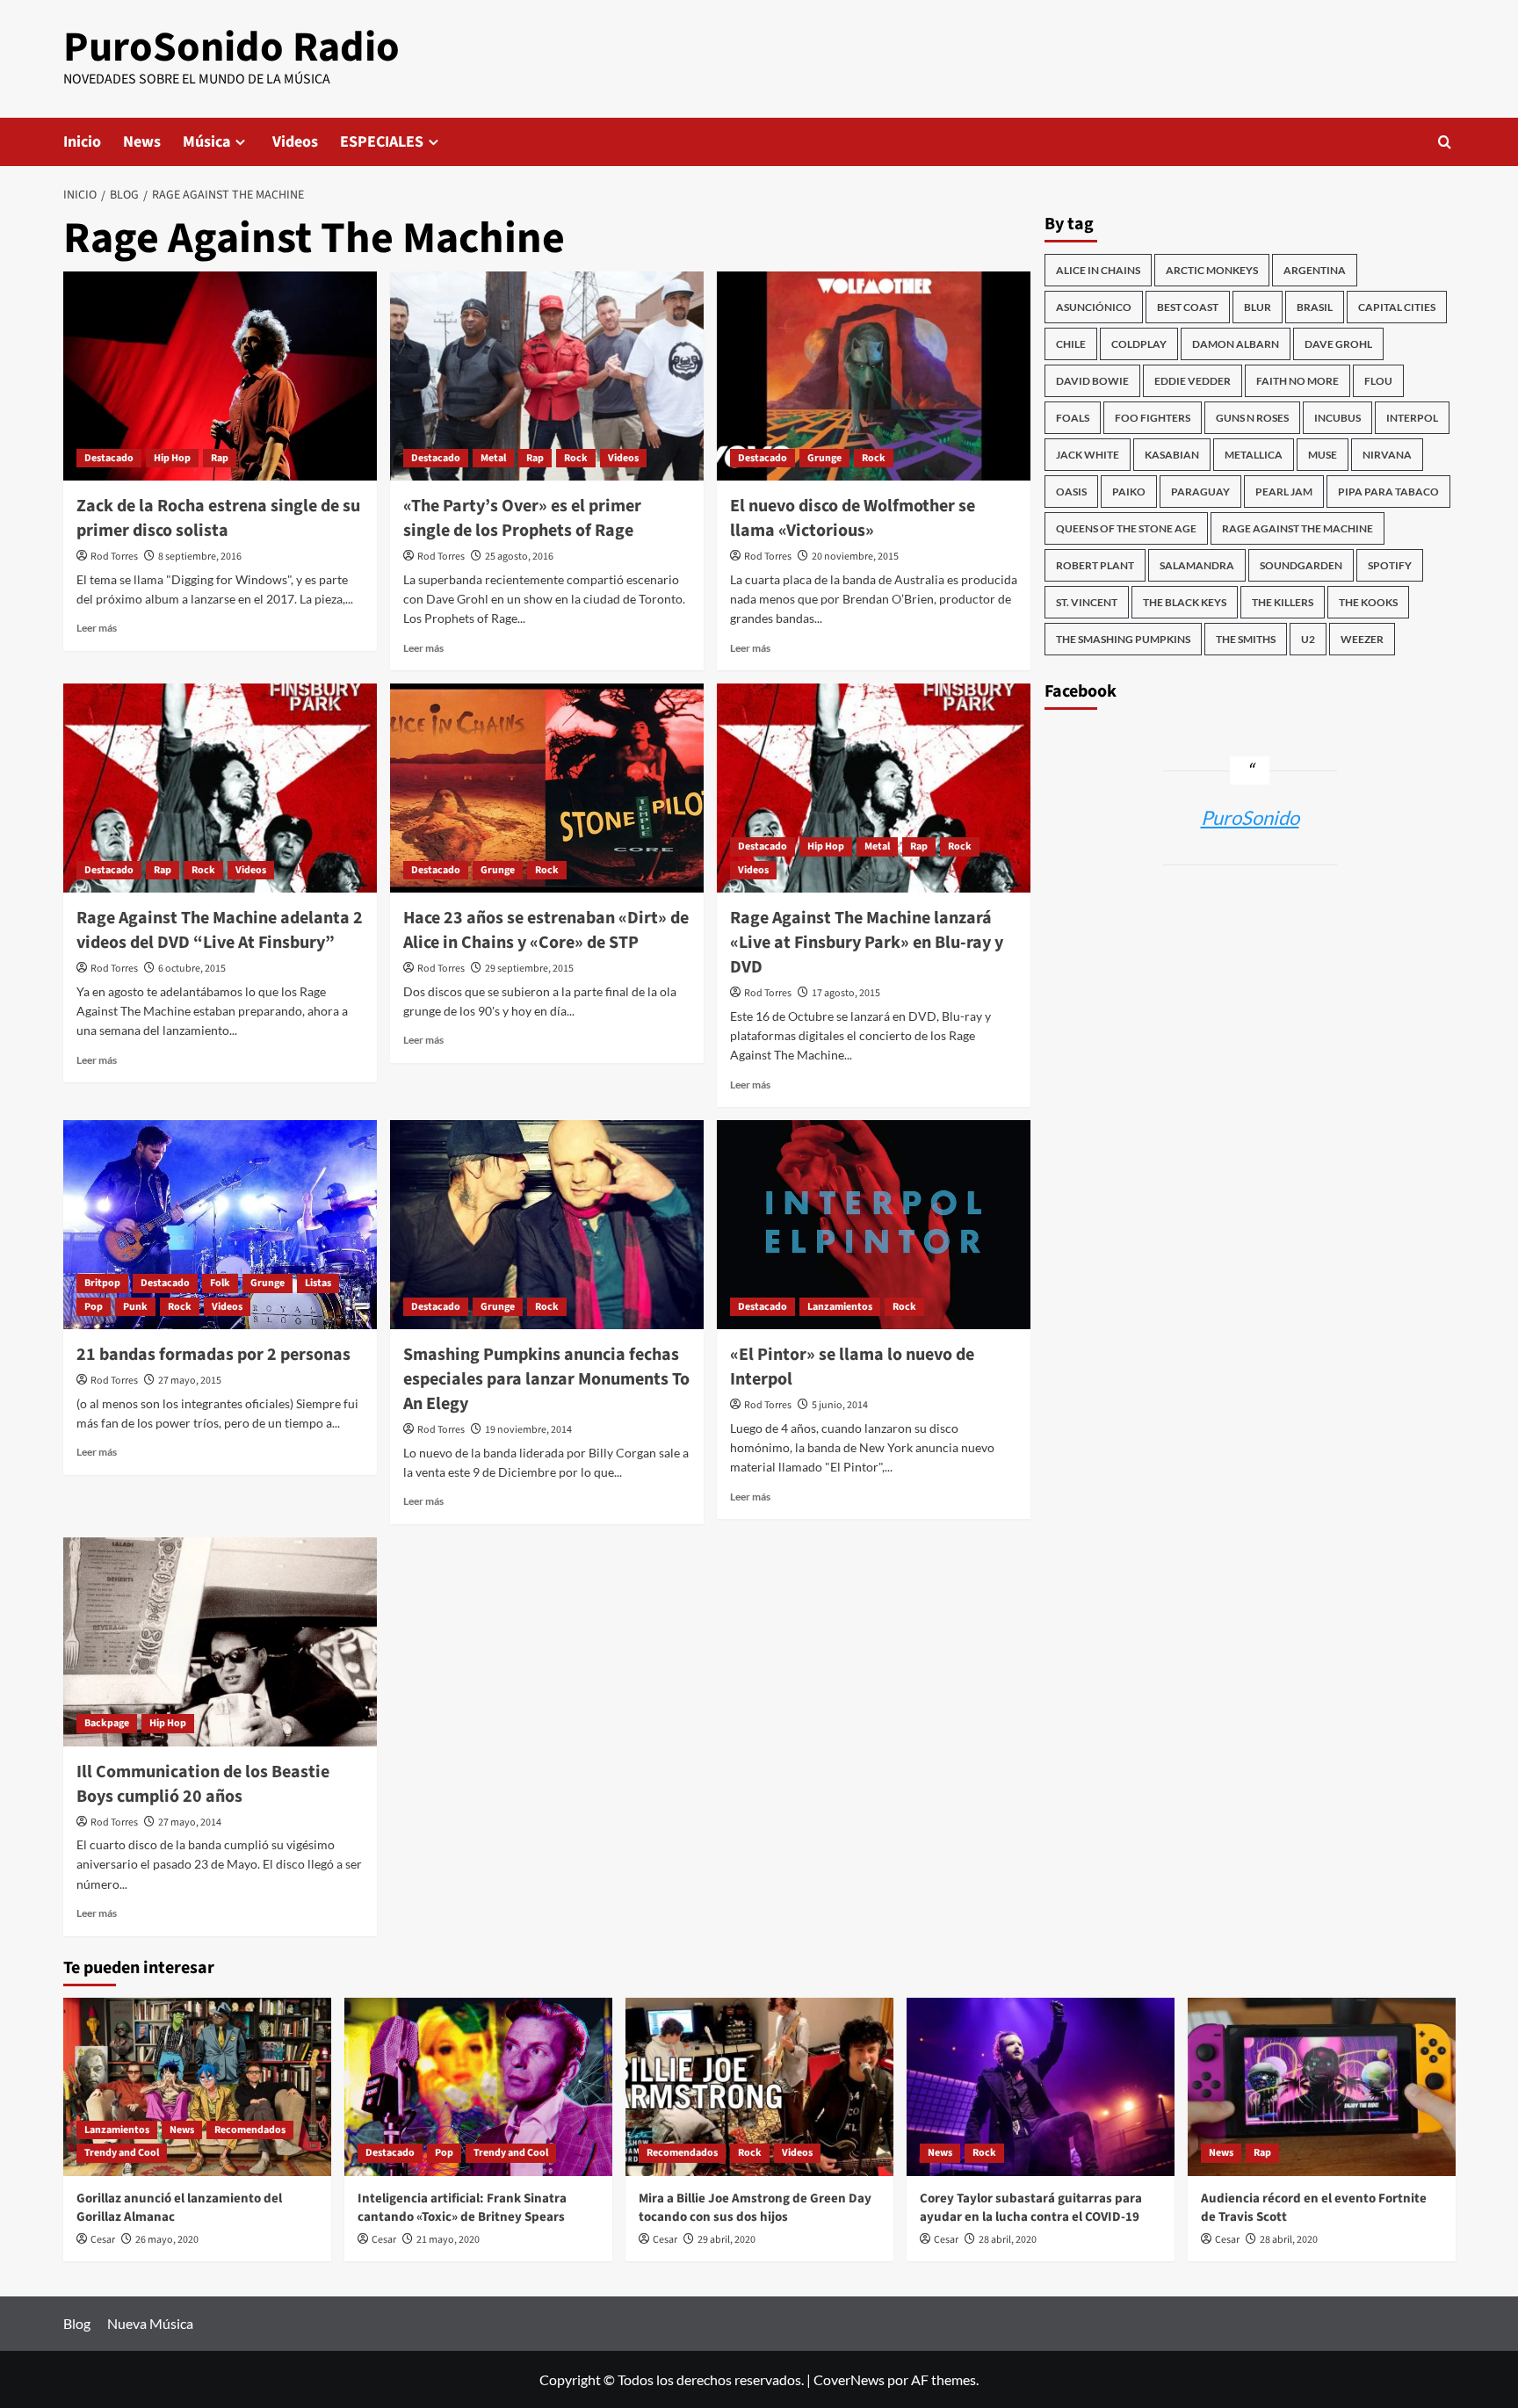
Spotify (1390, 565)
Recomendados (250, 2130)
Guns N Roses (1252, 418)
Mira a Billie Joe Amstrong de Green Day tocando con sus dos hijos (755, 2208)
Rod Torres (114, 557)
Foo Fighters (1153, 418)
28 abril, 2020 (1008, 2240)
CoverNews (849, 2379)
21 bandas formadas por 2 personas (213, 1355)
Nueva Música (150, 2323)
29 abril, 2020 (726, 2240)
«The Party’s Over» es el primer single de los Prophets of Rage (522, 518)
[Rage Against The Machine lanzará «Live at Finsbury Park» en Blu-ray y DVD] (874, 788)
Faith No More (1298, 381)
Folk (220, 1283)
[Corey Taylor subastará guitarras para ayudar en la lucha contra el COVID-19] (1041, 2087)
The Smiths (1246, 639)
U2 (1308, 639)
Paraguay (1200, 492)
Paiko (1129, 492)
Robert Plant (1095, 565)
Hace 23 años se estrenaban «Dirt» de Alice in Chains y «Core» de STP (546, 930)
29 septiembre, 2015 (529, 969)
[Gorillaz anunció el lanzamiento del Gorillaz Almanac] (197, 2087)
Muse (1323, 455)
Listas (318, 1283)
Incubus (1337, 418)
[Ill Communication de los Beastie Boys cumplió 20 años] (220, 1642)
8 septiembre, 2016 (200, 557)
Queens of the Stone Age (1126, 528)
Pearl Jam (1284, 492)
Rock (576, 458)
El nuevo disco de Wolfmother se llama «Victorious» (853, 518)
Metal (493, 458)
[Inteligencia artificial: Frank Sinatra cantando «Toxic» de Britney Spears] (478, 2087)
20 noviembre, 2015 (855, 557)
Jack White (1088, 455)
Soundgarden (1301, 565)
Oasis (1071, 492)
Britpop (102, 1283)
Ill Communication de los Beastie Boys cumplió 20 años (203, 1784)
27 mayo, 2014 (190, 1822)
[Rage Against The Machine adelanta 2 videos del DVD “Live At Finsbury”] (220, 788)
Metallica (1254, 455)
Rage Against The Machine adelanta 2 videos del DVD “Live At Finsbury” (220, 930)
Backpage (107, 1723)
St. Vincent (1087, 602)
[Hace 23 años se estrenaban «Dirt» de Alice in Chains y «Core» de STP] (547, 788)
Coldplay (1139, 344)
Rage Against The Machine (1298, 528)
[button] (1445, 142)
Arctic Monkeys (1212, 270)
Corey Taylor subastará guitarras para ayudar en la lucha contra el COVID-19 (1031, 2208)
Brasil (1315, 307)
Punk (135, 1307)
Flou (1378, 381)
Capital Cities (1397, 307)
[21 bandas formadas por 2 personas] (220, 1225)
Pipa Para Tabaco (1388, 492)
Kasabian (1172, 455)
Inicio (82, 142)
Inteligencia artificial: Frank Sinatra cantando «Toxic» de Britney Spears (462, 2208)
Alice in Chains (1098, 270)
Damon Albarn (1236, 344)
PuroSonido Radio (231, 47)
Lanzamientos (840, 1307)
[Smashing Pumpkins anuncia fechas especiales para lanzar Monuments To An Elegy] (547, 1225)
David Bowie (1092, 381)
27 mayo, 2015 (190, 1381)
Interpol (1412, 418)
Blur (1258, 307)
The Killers (1283, 602)
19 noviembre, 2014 (528, 1430)
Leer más (97, 628)
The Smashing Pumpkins (1123, 639)
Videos (295, 142)
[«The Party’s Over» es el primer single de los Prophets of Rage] (547, 376)
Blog (77, 2323)
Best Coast (1188, 307)
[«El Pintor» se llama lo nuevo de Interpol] (874, 1225)
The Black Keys (1185, 602)
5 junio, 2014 (840, 1405)
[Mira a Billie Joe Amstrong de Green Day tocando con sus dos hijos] (759, 2087)
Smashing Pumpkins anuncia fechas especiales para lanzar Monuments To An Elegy (546, 1379)
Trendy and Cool (122, 2153)
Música (206, 142)
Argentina (1315, 270)
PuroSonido (1250, 817)
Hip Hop (172, 458)
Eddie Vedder (1193, 381)
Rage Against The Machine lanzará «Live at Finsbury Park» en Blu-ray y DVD (867, 943)
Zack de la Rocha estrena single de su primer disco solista (218, 518)
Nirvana (1387, 455)
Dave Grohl (1338, 344)
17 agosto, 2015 (846, 993)
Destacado (109, 458)
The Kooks (1368, 602)
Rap (220, 458)
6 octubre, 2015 (192, 969)
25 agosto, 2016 (519, 557)
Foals (1073, 418)
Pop (94, 1307)
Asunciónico (1094, 307)
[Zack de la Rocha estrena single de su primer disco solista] (220, 376)
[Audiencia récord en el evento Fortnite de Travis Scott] (1322, 2087)
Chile (1071, 344)
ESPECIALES (382, 142)
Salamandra (1197, 565)
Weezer (1362, 639)
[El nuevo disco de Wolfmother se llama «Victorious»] (874, 376)
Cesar (103, 2240)
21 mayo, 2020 (448, 2240)
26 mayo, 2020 (167, 2240)
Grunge (824, 458)
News (142, 142)
